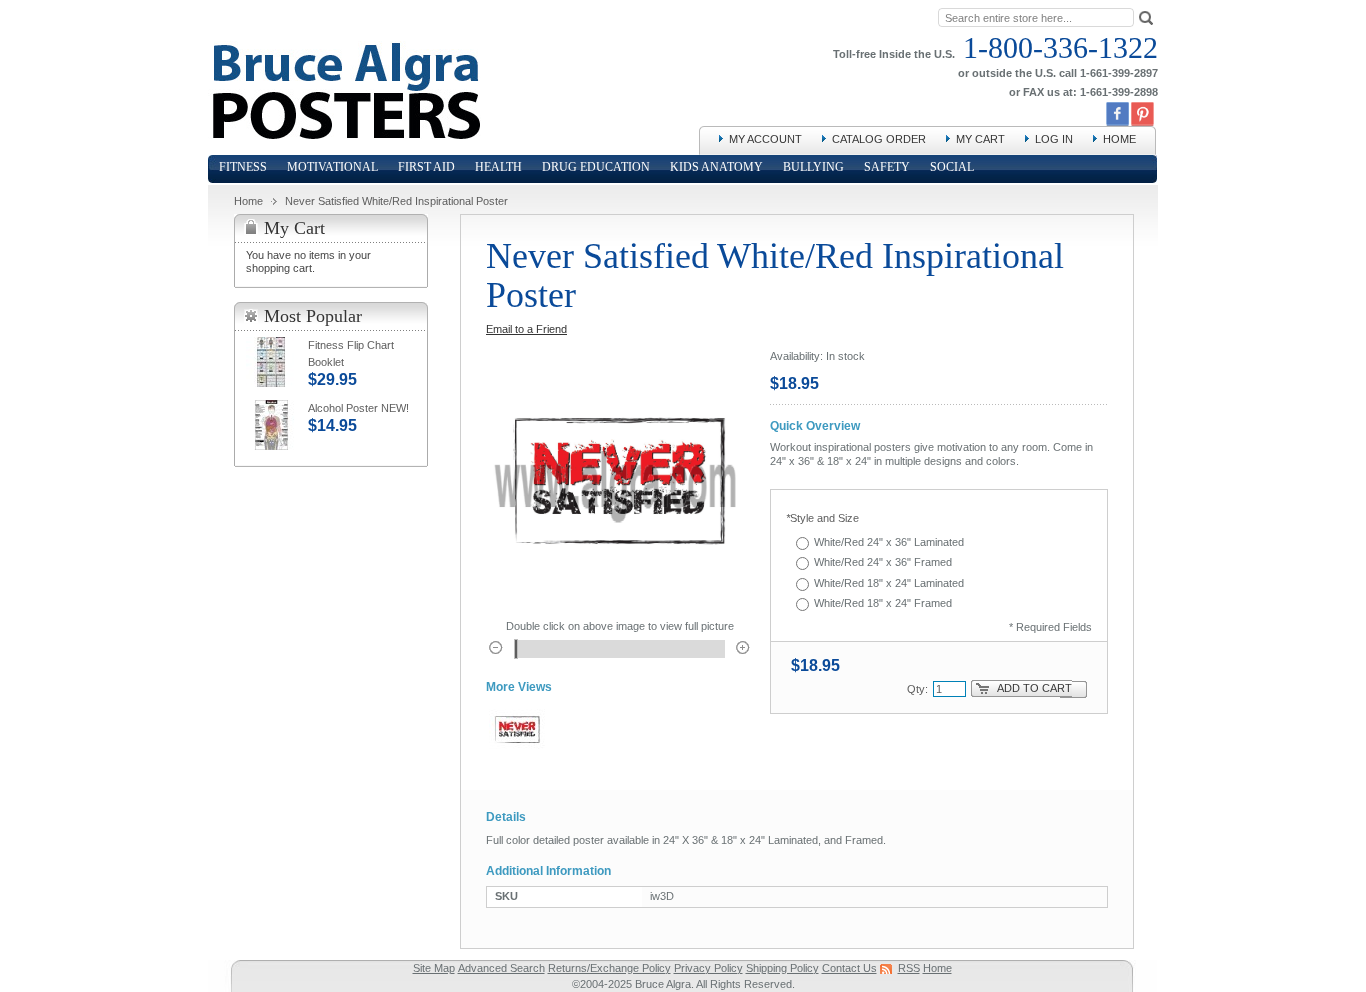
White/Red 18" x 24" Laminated (889, 583)
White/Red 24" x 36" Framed (883, 562)
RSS (909, 968)
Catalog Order (879, 139)
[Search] (1146, 16)
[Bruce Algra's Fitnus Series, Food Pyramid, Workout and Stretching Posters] (344, 50)
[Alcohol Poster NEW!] (271, 425)
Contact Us (849, 968)
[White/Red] (517, 729)
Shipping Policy (782, 968)
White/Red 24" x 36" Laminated (889, 542)
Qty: (917, 689)
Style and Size (822, 518)
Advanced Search (501, 968)
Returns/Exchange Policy (609, 968)
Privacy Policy (708, 968)
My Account (765, 139)
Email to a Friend (526, 329)
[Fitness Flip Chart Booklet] (271, 362)
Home (1119, 139)
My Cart (980, 139)
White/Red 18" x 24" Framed (883, 603)
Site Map (434, 968)
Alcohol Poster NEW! (358, 408)
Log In (1054, 139)
